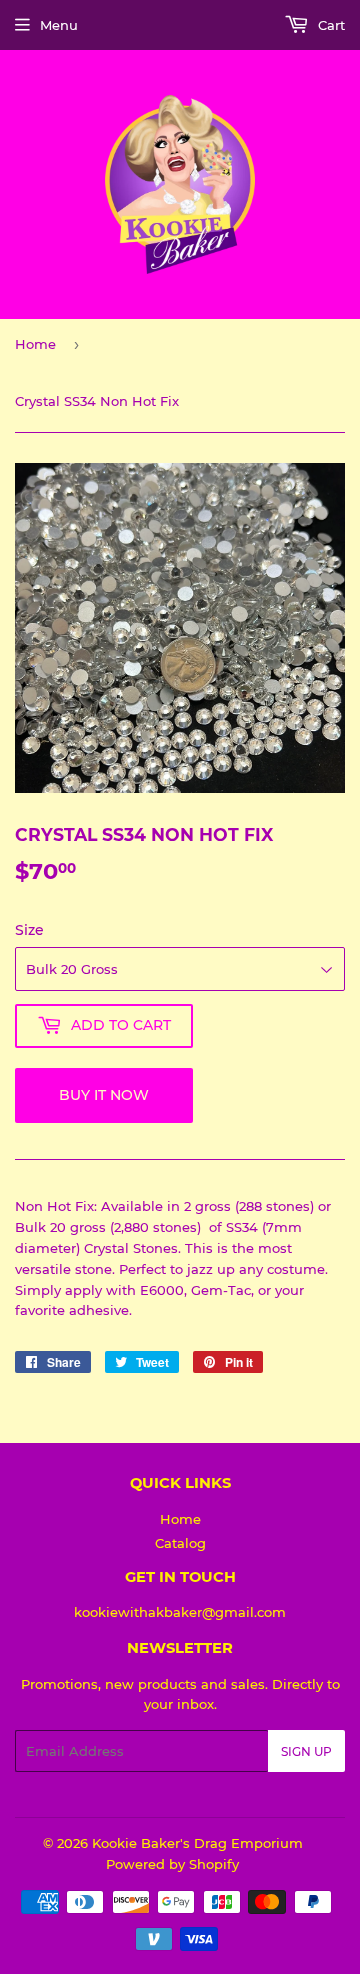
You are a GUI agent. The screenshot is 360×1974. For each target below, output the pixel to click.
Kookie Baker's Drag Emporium (197, 1843)
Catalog (180, 1543)
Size (29, 930)
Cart (329, 25)
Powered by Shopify (172, 1864)
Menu (59, 25)
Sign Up (306, 1751)
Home (35, 344)
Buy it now (104, 1095)
